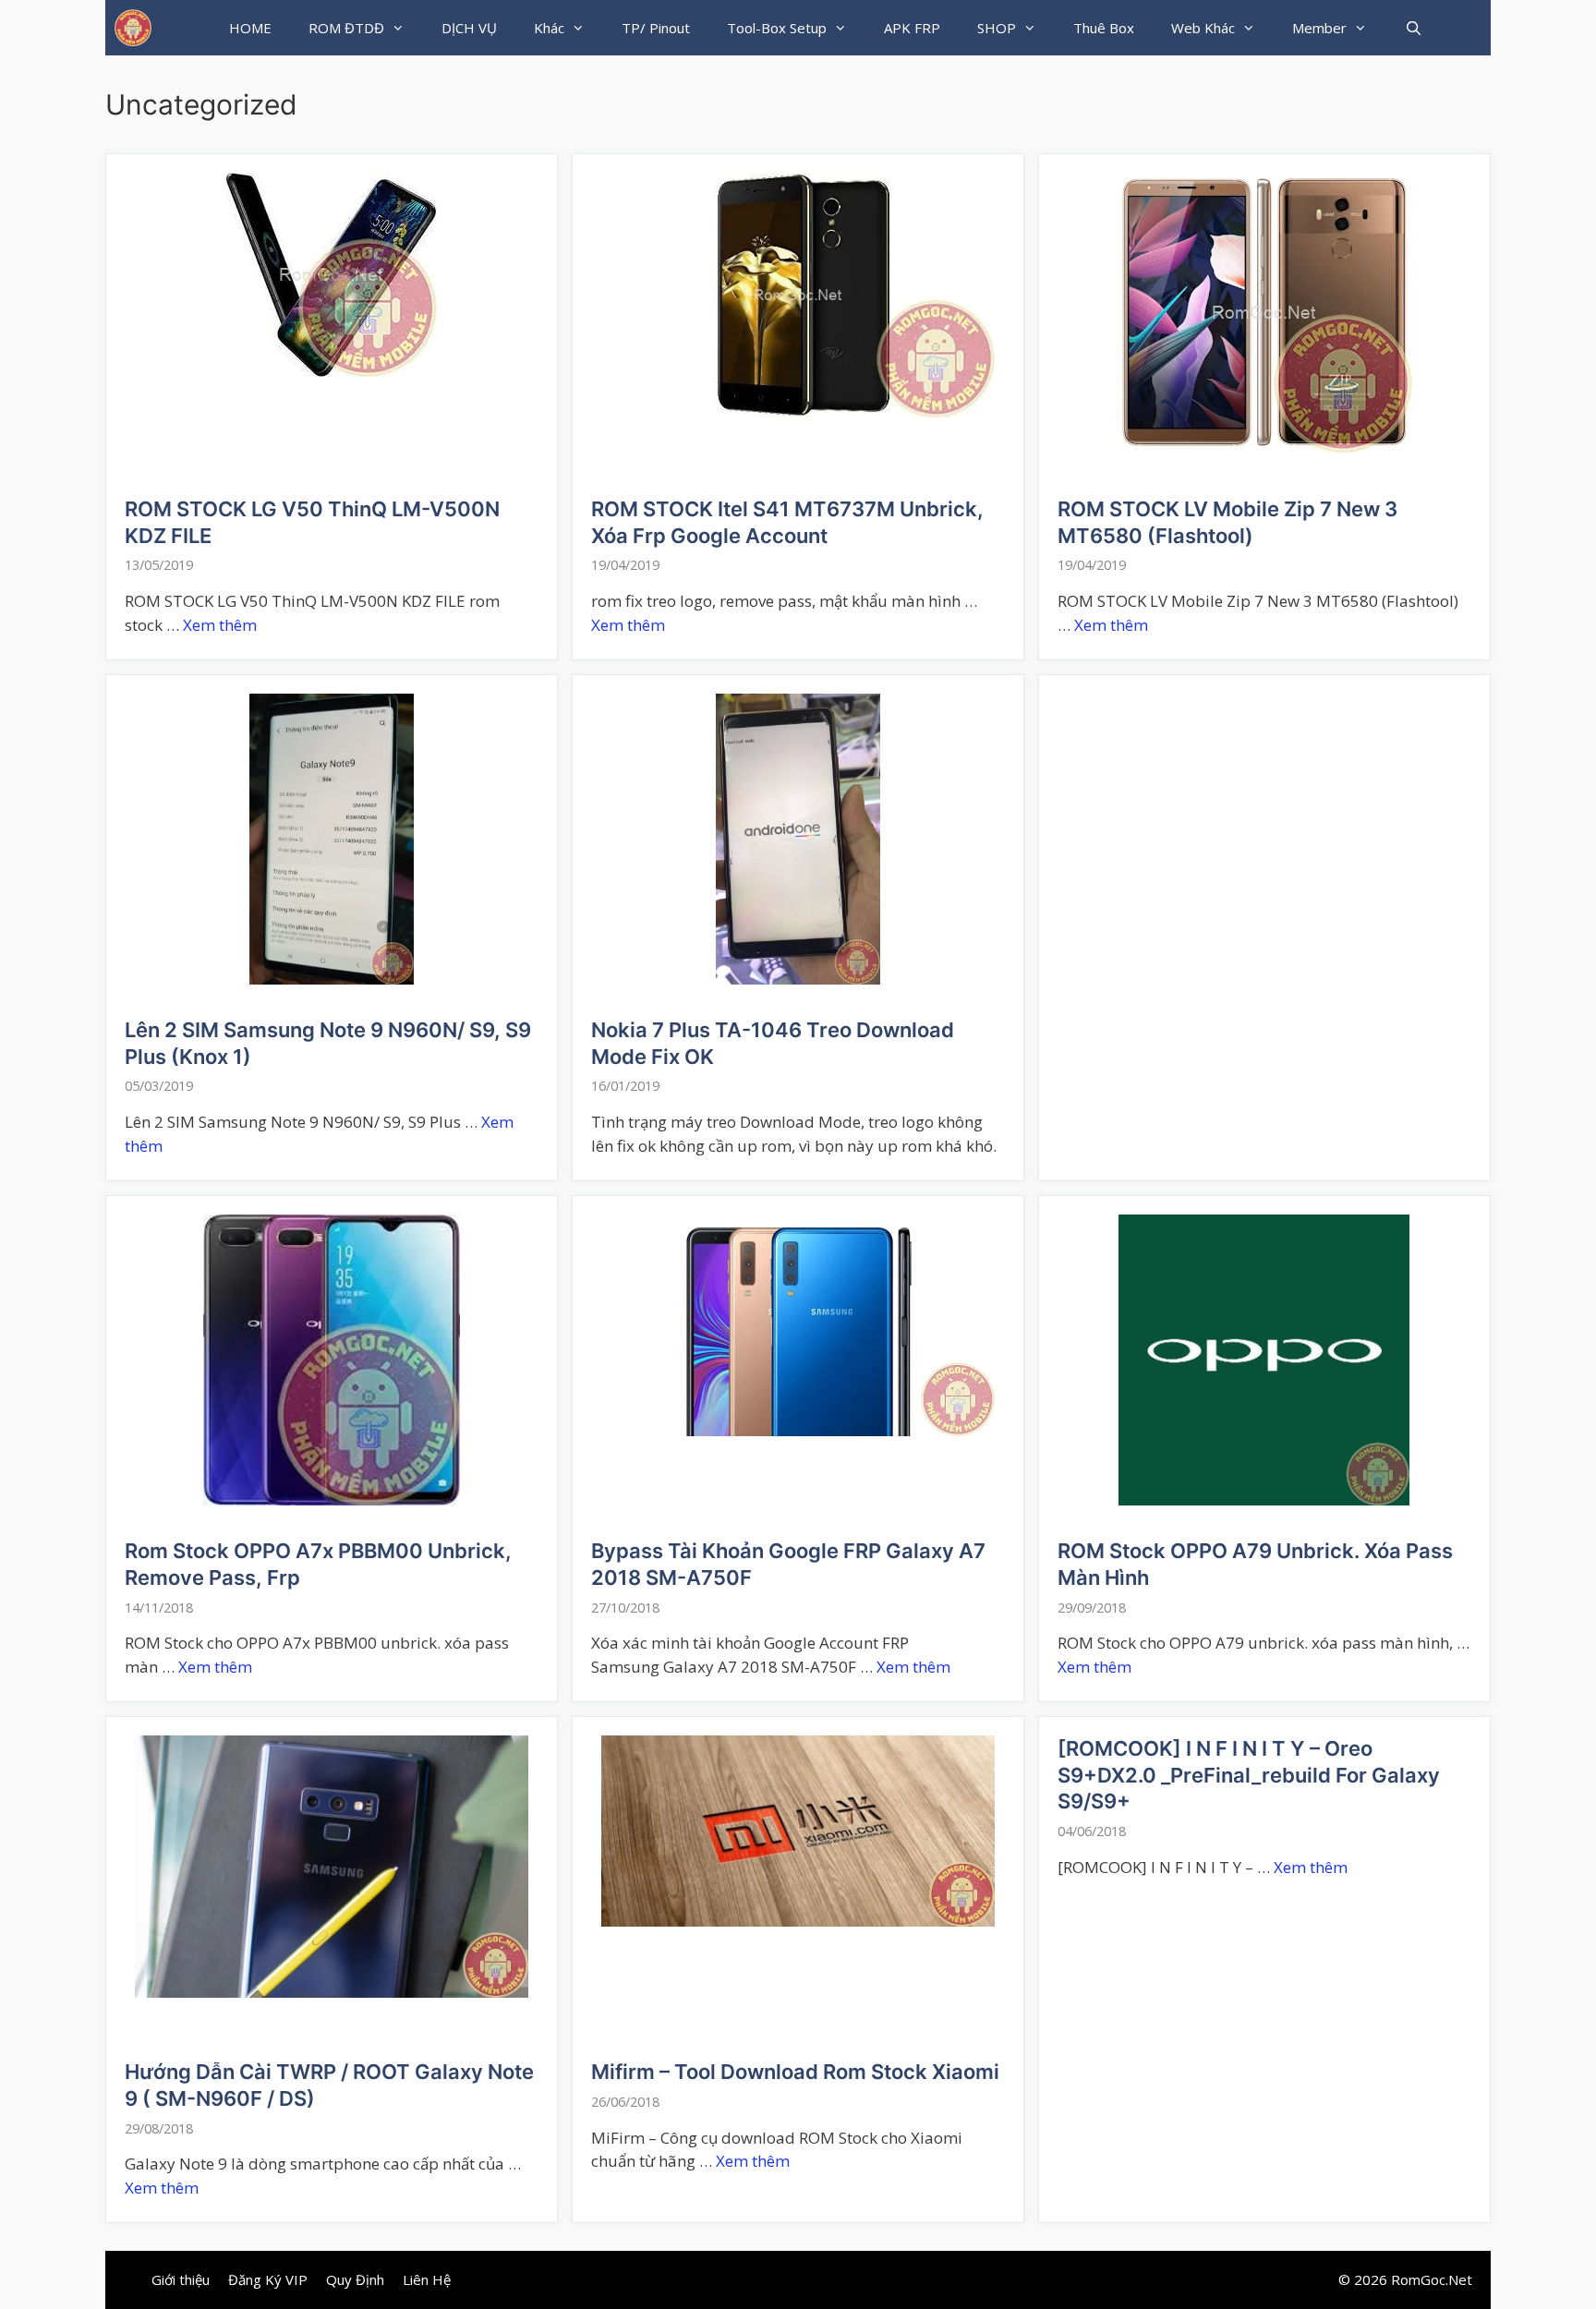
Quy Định (355, 2279)
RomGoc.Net (1432, 2279)
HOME (250, 28)
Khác (549, 28)
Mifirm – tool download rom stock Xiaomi (795, 2072)
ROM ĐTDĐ (346, 28)
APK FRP (912, 28)
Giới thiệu (181, 2279)
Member (1319, 28)
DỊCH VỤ (469, 28)
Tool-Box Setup (777, 28)
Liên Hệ (427, 2279)
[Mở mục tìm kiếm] (1413, 28)
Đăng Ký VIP (268, 2279)
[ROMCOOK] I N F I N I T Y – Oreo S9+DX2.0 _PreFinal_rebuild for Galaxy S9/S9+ (1249, 1775)
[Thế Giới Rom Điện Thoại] (133, 28)
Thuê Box (1104, 28)
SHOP (997, 28)
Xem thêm (220, 625)
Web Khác (1203, 28)
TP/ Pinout (656, 28)
